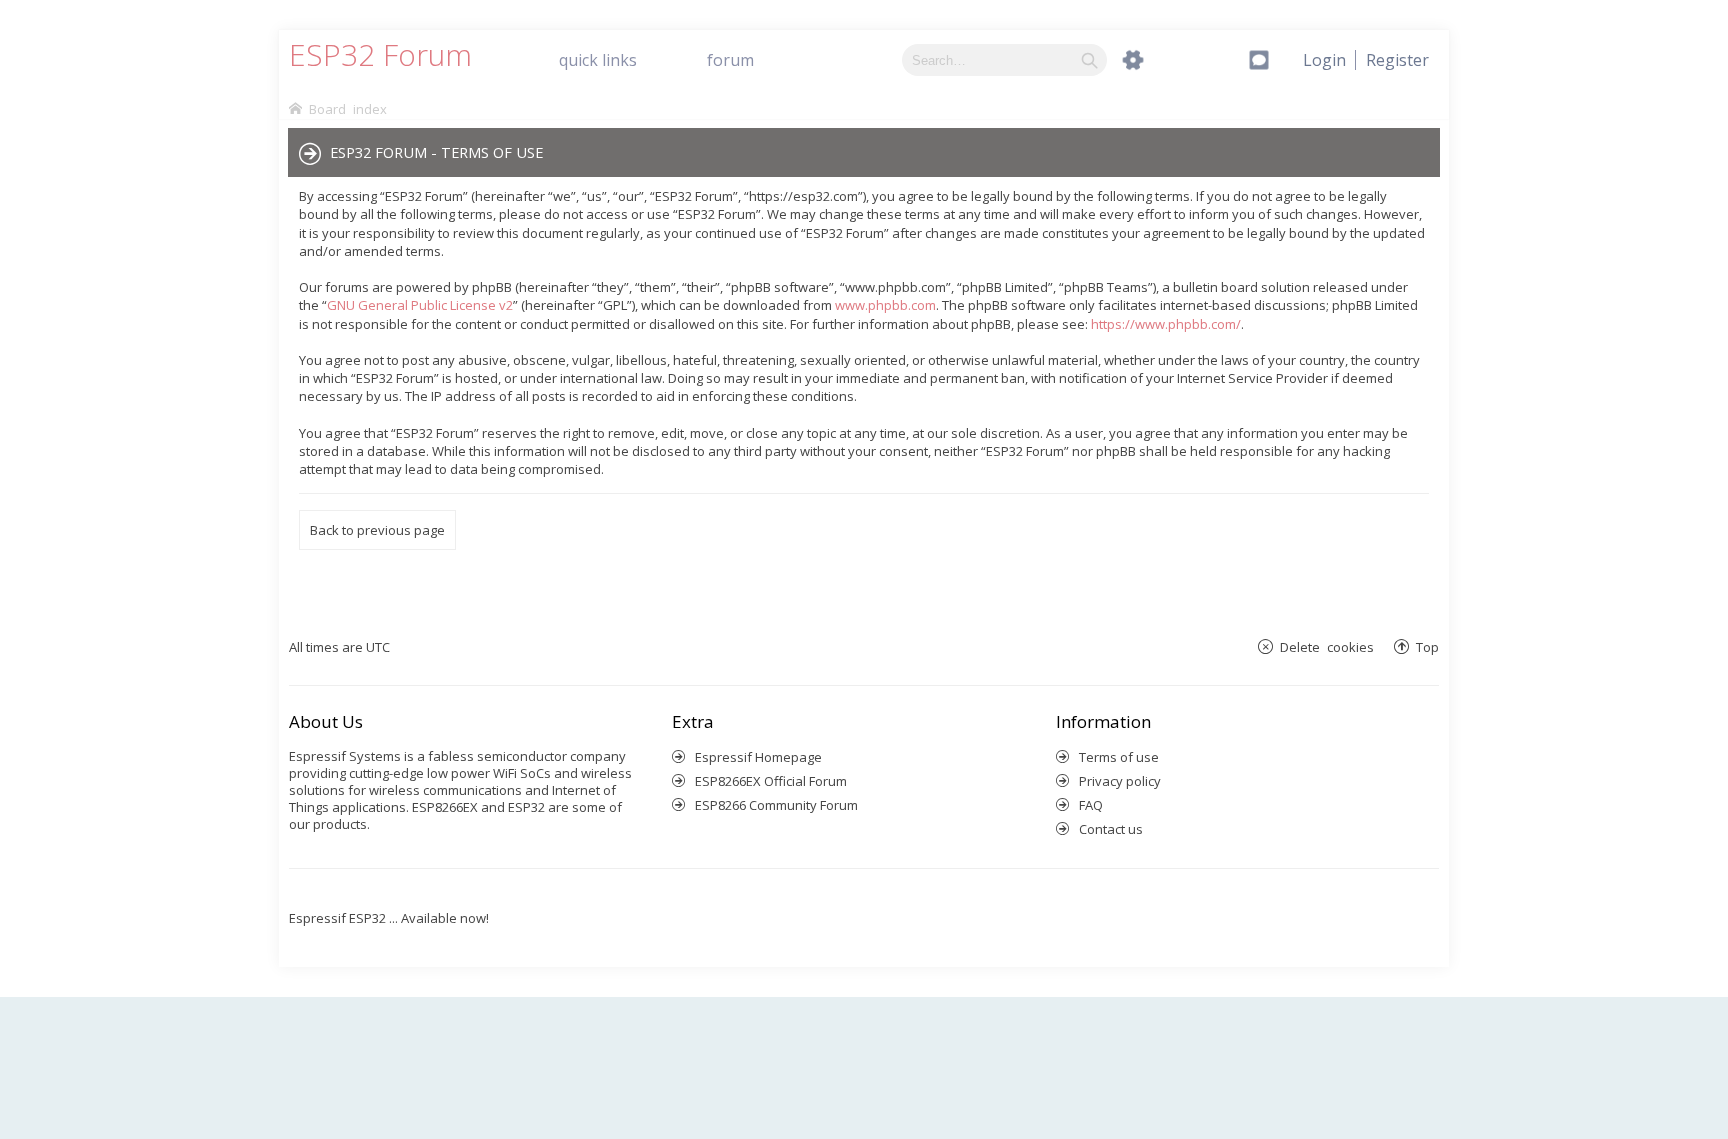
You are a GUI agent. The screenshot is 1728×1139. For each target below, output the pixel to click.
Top (1427, 646)
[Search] (1089, 60)
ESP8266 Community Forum (776, 805)
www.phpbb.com (885, 305)
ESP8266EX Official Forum (771, 781)
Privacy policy (1120, 781)
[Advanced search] (1133, 60)
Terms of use (1119, 757)
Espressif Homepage (758, 757)
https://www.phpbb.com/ (1166, 324)
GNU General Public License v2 (420, 305)
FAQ (1091, 805)
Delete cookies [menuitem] (1327, 646)
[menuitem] (1397, 60)
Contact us (1111, 829)
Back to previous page (377, 530)
